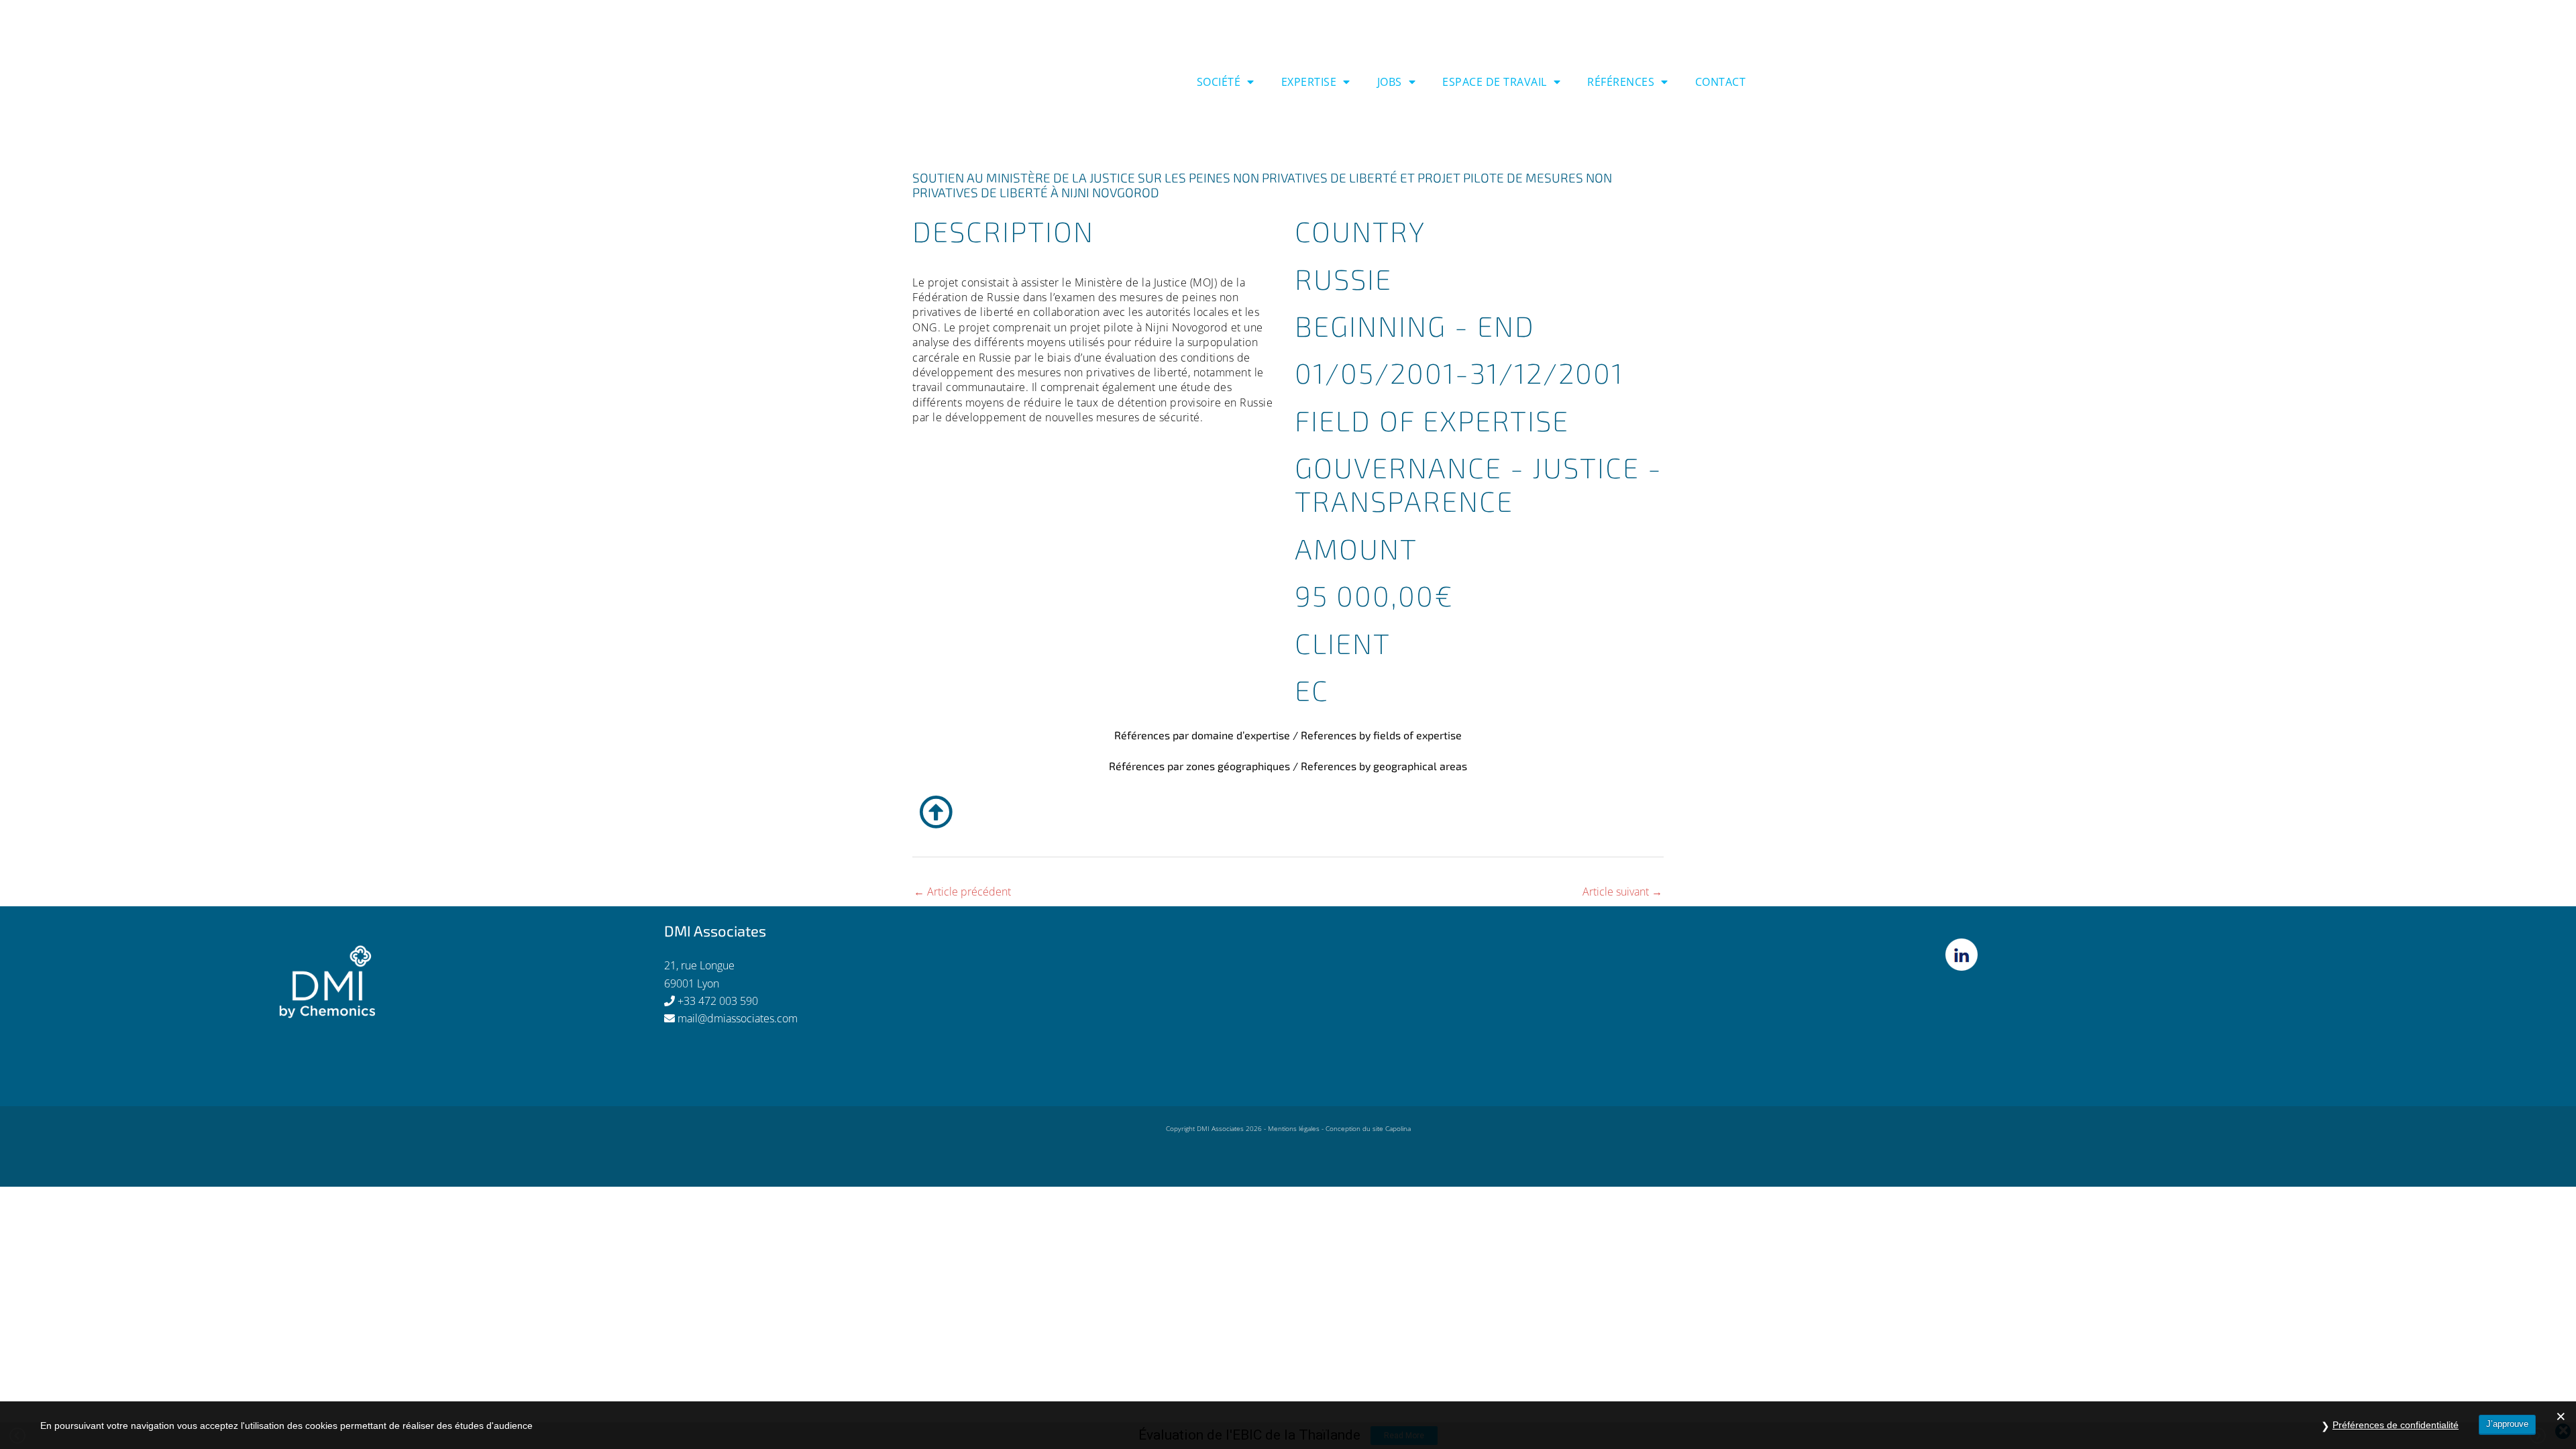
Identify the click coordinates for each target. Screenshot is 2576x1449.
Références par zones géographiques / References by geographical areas (1288, 766)
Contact (1721, 82)
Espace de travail (1495, 82)
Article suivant (1622, 892)
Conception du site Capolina (1368, 1128)
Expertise (1309, 82)
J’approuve (2507, 1424)
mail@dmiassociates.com (738, 1018)
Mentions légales (1294, 1128)
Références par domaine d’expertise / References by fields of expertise (1288, 735)
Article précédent (962, 892)
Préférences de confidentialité (2396, 1425)
